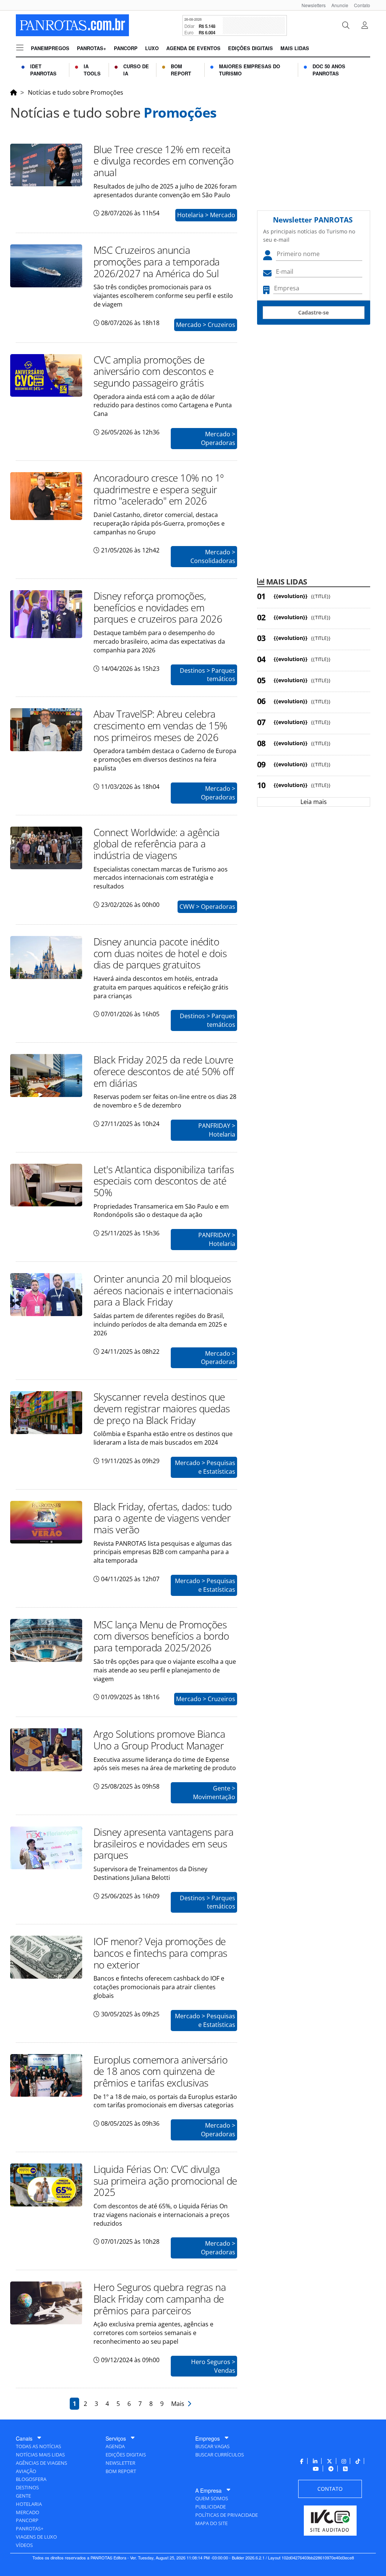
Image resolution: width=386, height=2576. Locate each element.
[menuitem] (311, 5)
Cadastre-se (313, 312)
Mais (179, 2404)
